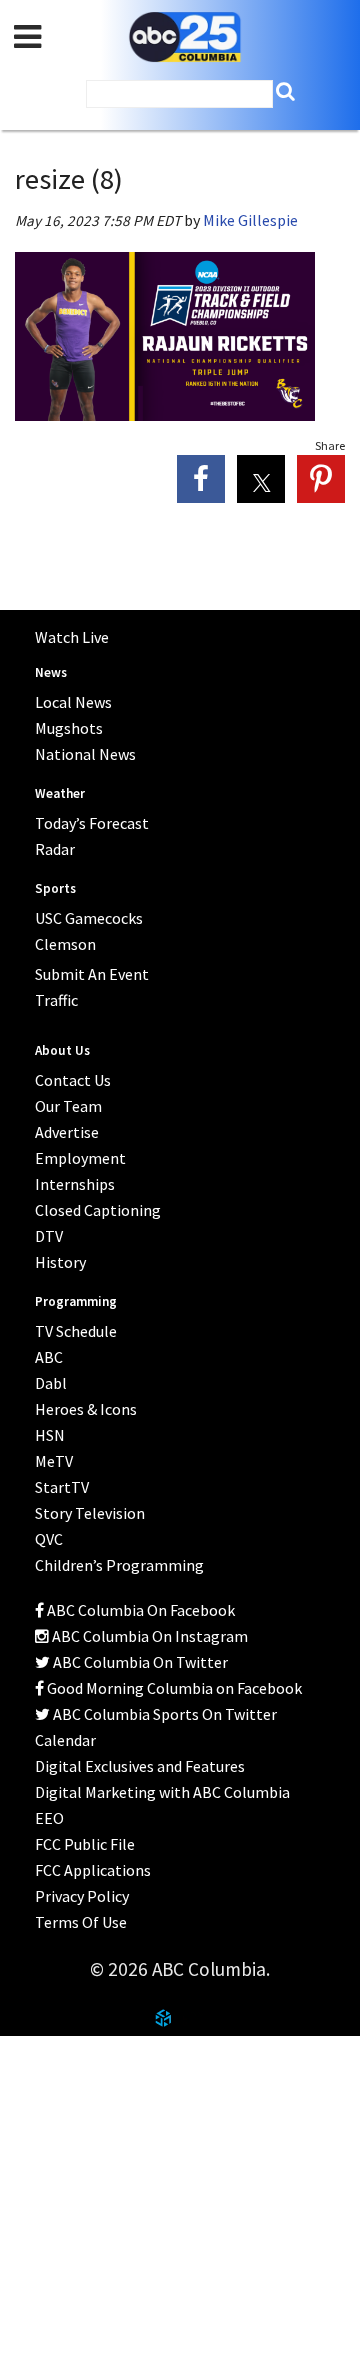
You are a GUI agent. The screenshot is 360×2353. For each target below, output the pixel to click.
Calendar (65, 1740)
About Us (52, 2059)
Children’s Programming (119, 1565)
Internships (75, 1184)
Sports (55, 888)
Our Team (68, 1106)
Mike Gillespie (250, 220)
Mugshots (69, 728)
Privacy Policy (82, 1896)
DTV (49, 1236)
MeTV (54, 1461)
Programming (76, 1301)
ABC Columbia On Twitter (139, 1662)
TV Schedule (76, 1331)
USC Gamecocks (89, 918)
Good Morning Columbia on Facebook (173, 1688)
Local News (73, 702)
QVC (49, 1539)
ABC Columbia (185, 37)
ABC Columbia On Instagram (148, 1636)
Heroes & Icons (86, 1409)
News (51, 672)
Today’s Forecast (92, 823)
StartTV (62, 1487)
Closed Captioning (98, 1210)
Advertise (67, 1132)
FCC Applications (93, 1870)
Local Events (64, 2157)
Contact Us (59, 2108)
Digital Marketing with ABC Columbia (162, 1792)
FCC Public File (85, 1844)
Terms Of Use (81, 1922)
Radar (55, 849)
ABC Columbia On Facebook (139, 1610)
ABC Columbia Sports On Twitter (163, 1714)
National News (85, 754)
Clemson (65, 944)
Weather (60, 793)
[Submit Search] (285, 91)
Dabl (51, 1383)
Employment (80, 1158)
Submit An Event (92, 974)
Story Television (90, 1513)
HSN (50, 1435)
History (60, 1262)
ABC (49, 1357)
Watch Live (72, 637)
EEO (49, 1818)
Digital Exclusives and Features (140, 1766)
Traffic (56, 1000)
